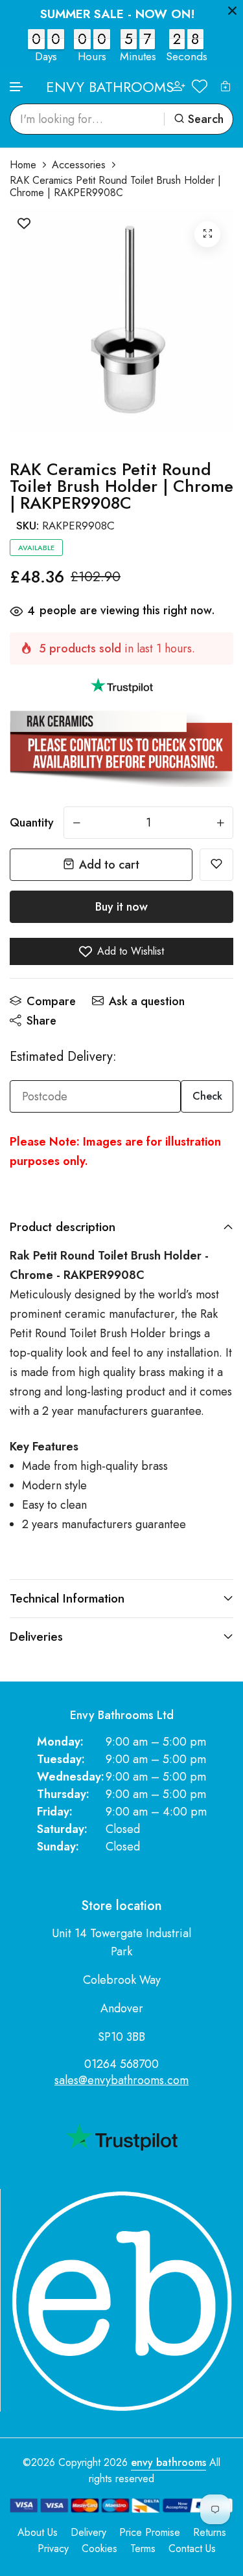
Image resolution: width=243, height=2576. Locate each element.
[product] (207, 234)
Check (207, 1096)
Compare (51, 1001)
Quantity (32, 823)
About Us (38, 2532)
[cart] (226, 86)
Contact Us (192, 2548)
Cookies (99, 2548)
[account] (179, 86)
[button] (17, 87)
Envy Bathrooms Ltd (122, 1715)
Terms (143, 2548)
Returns (210, 2532)
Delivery (88, 2532)
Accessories (79, 165)
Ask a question (147, 1001)
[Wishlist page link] (200, 86)
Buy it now (121, 907)
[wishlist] (216, 865)
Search (206, 119)
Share (41, 1021)
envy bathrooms (168, 2462)
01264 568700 (121, 2064)
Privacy (53, 2548)
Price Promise (150, 2532)
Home (23, 165)
